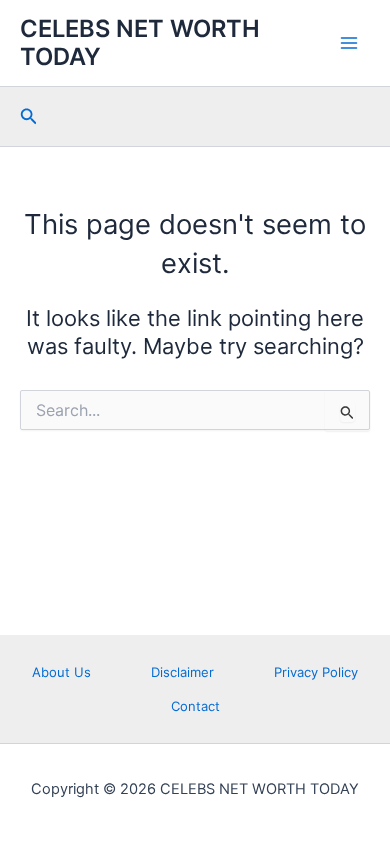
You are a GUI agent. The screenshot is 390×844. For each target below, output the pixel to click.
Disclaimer (182, 672)
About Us (61, 672)
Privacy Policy (316, 672)
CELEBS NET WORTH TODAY (140, 42)
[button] (29, 116)
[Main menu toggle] (349, 43)
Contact (195, 706)
